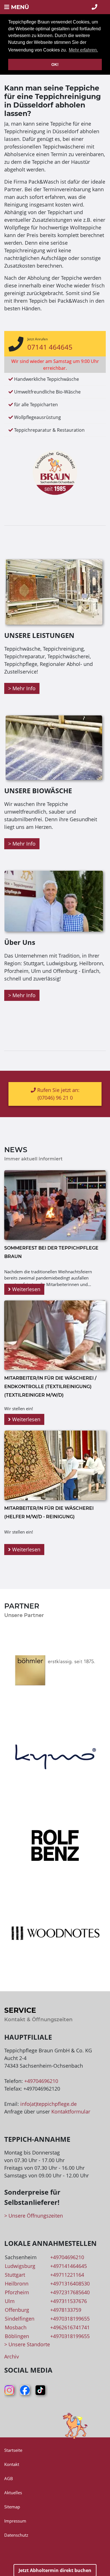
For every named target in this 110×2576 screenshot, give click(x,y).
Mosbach (16, 2327)
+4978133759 (66, 2310)
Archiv (12, 2356)
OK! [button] (55, 64)
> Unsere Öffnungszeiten (34, 2216)
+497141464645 (69, 2266)
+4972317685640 (70, 2292)
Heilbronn (17, 2283)
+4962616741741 (70, 2327)
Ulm (10, 2301)
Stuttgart (15, 2275)
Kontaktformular (71, 2111)
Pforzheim (17, 2292)
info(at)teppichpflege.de (49, 2104)
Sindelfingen (20, 2319)
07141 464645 (50, 347)
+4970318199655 (70, 2319)
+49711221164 (67, 2275)
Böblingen (17, 2336)
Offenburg (17, 2310)
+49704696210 (41, 2081)
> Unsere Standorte (27, 2344)
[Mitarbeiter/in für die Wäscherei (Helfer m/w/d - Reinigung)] (55, 1465)
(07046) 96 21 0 (55, 1098)
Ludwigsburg (20, 2266)
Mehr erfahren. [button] (83, 50)
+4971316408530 (70, 2283)
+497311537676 (69, 2301)
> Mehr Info (22, 688)
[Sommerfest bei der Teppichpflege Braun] (55, 1205)
